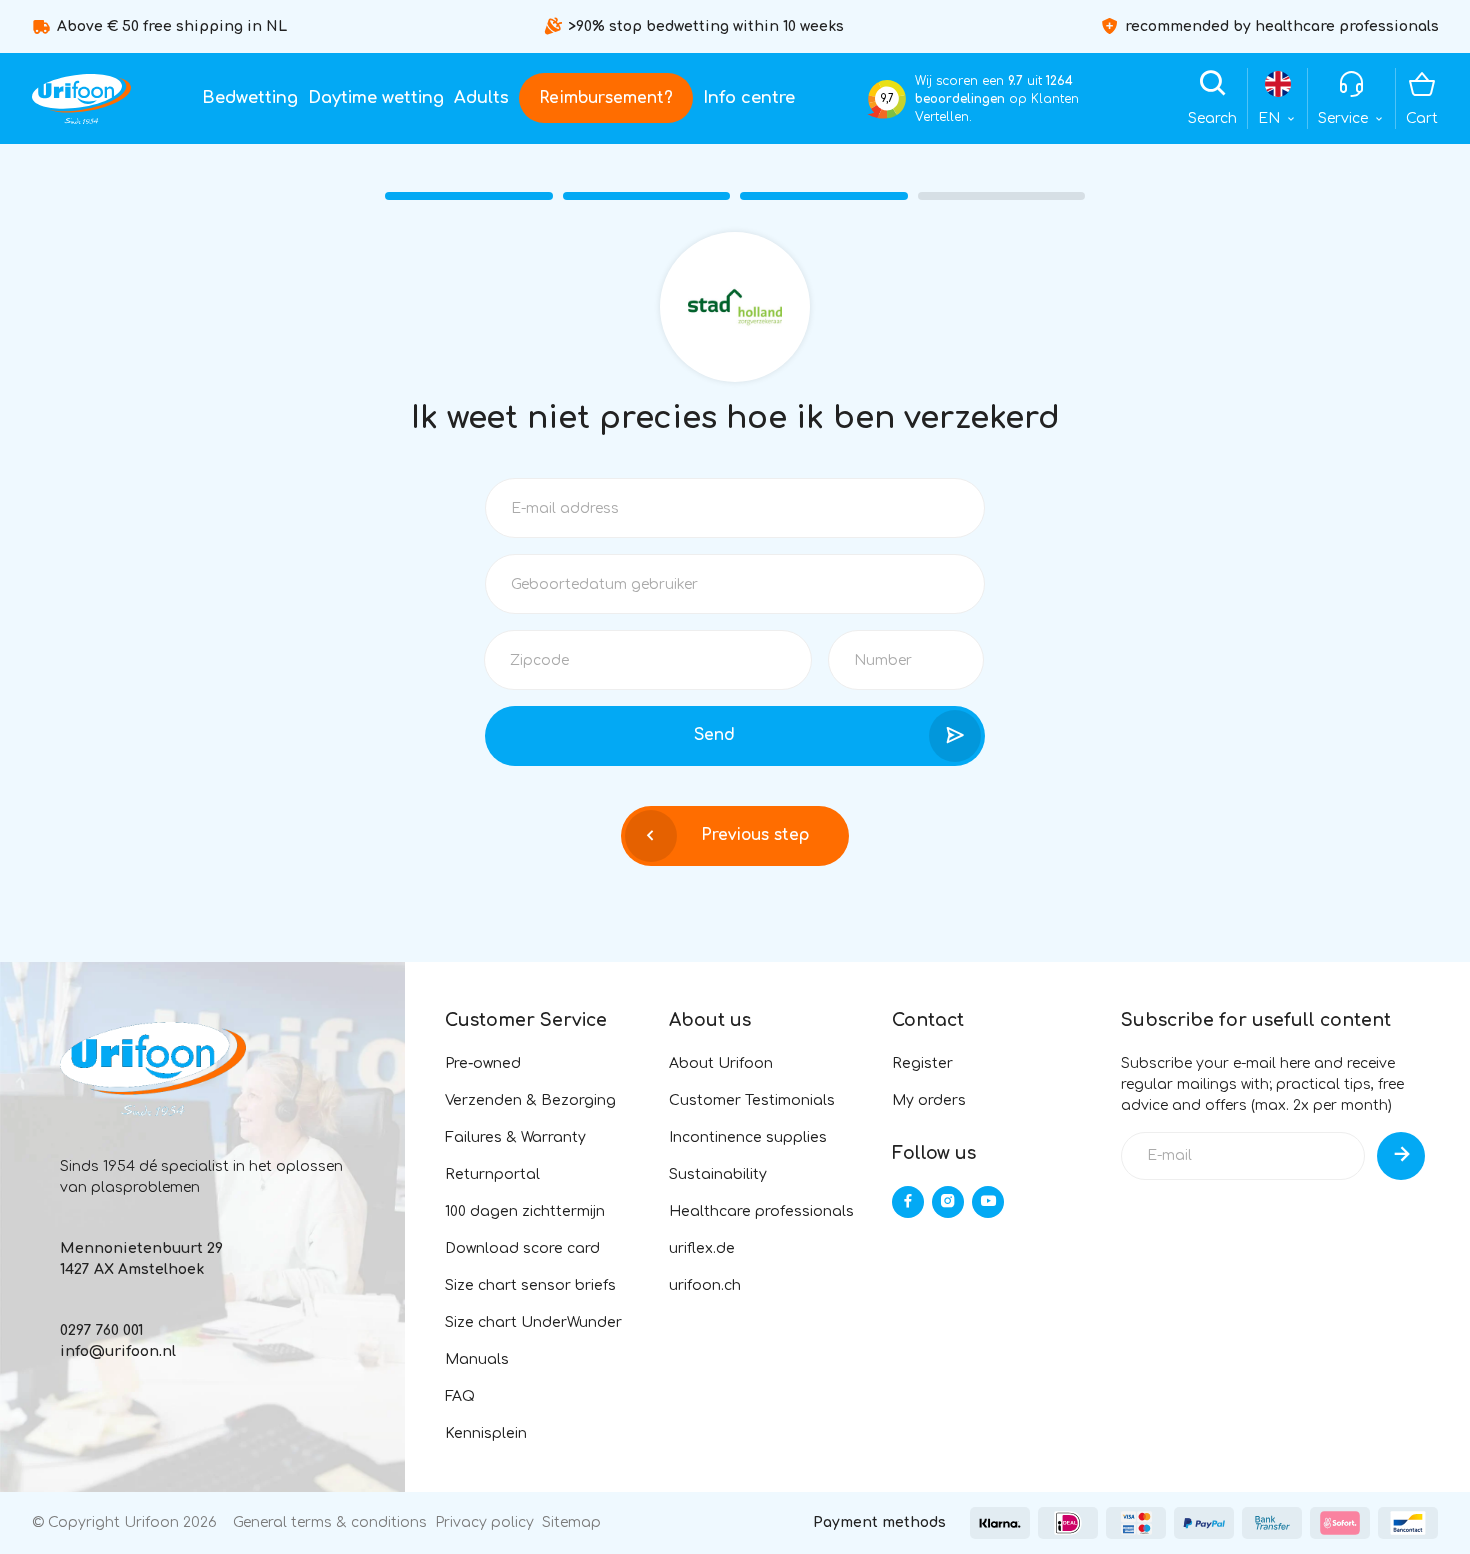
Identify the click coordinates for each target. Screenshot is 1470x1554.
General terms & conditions (330, 1522)
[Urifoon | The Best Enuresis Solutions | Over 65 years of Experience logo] (81, 99)
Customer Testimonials (752, 1100)
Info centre (749, 98)
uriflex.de (702, 1248)
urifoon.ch (705, 1285)
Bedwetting (250, 98)
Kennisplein (486, 1433)
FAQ (460, 1396)
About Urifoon (721, 1063)
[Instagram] (948, 1202)
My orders (929, 1100)
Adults (481, 98)
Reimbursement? (606, 98)
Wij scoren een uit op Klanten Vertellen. (997, 99)
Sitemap (571, 1522)
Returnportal (492, 1174)
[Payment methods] (1000, 1523)
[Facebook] (908, 1202)
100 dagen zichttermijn (525, 1211)
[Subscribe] (1401, 1156)
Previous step (755, 835)
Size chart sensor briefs (530, 1285)
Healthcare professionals (761, 1211)
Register (922, 1063)
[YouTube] (988, 1202)
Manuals (477, 1359)
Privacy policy (484, 1522)
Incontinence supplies (748, 1137)
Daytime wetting (376, 98)
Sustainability (718, 1174)
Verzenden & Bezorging (530, 1100)
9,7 (887, 98)
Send (714, 735)
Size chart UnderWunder (533, 1322)
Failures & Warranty (515, 1137)
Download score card (522, 1248)
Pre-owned (483, 1063)
